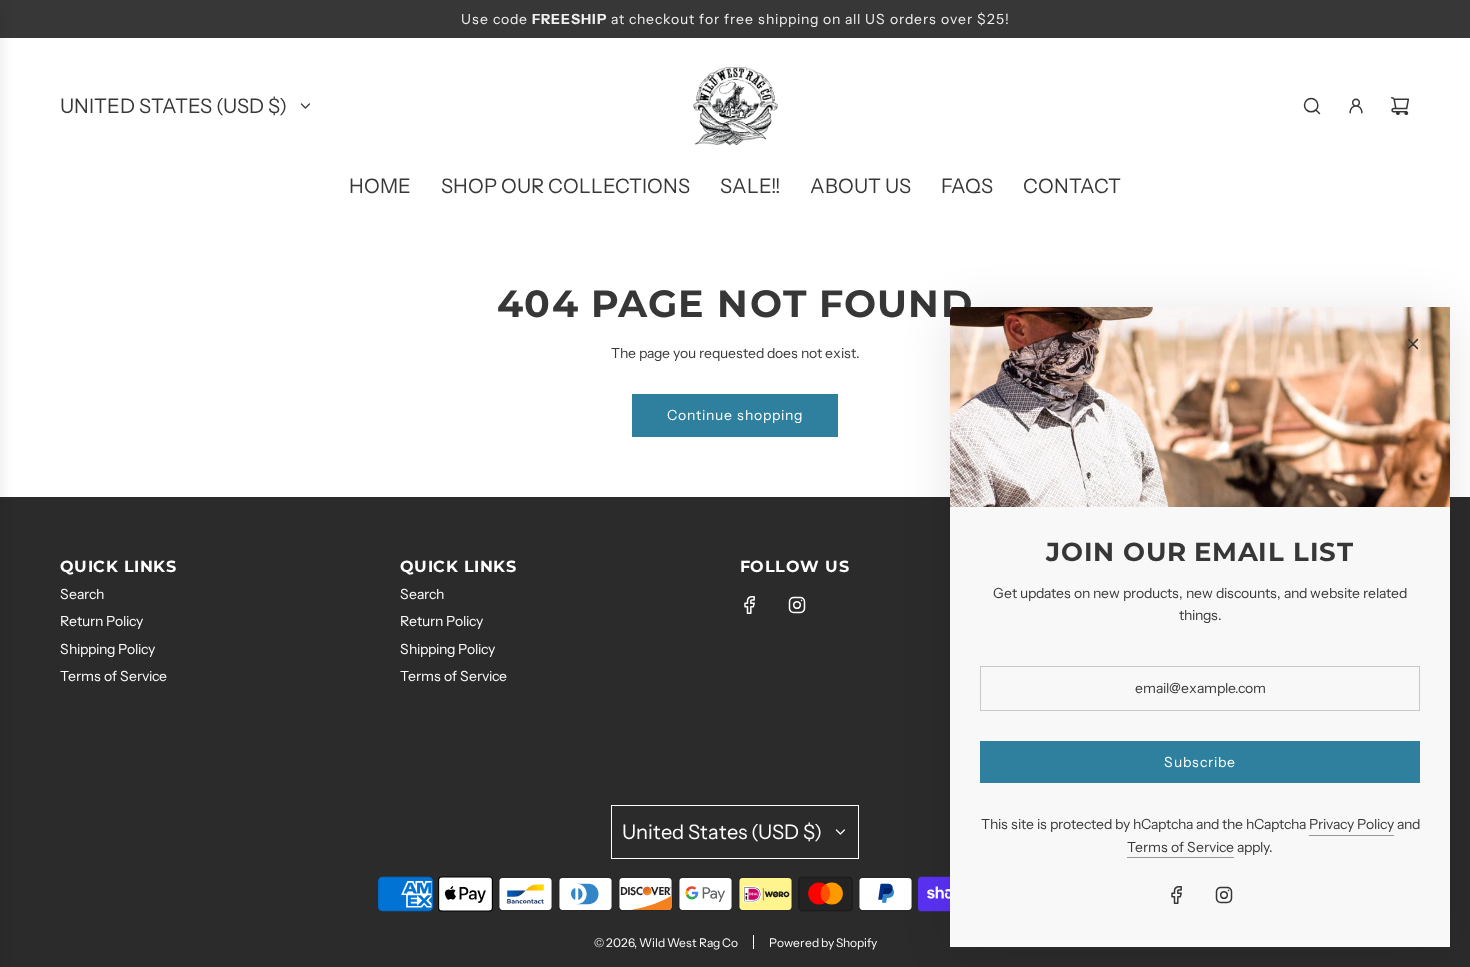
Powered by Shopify (823, 942)
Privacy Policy (1351, 824)
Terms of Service (1180, 847)
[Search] (1312, 106)
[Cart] (1400, 106)
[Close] (1413, 344)
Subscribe (1200, 762)
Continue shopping (735, 415)
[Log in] (1356, 106)
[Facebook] (750, 605)
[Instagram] (797, 605)
